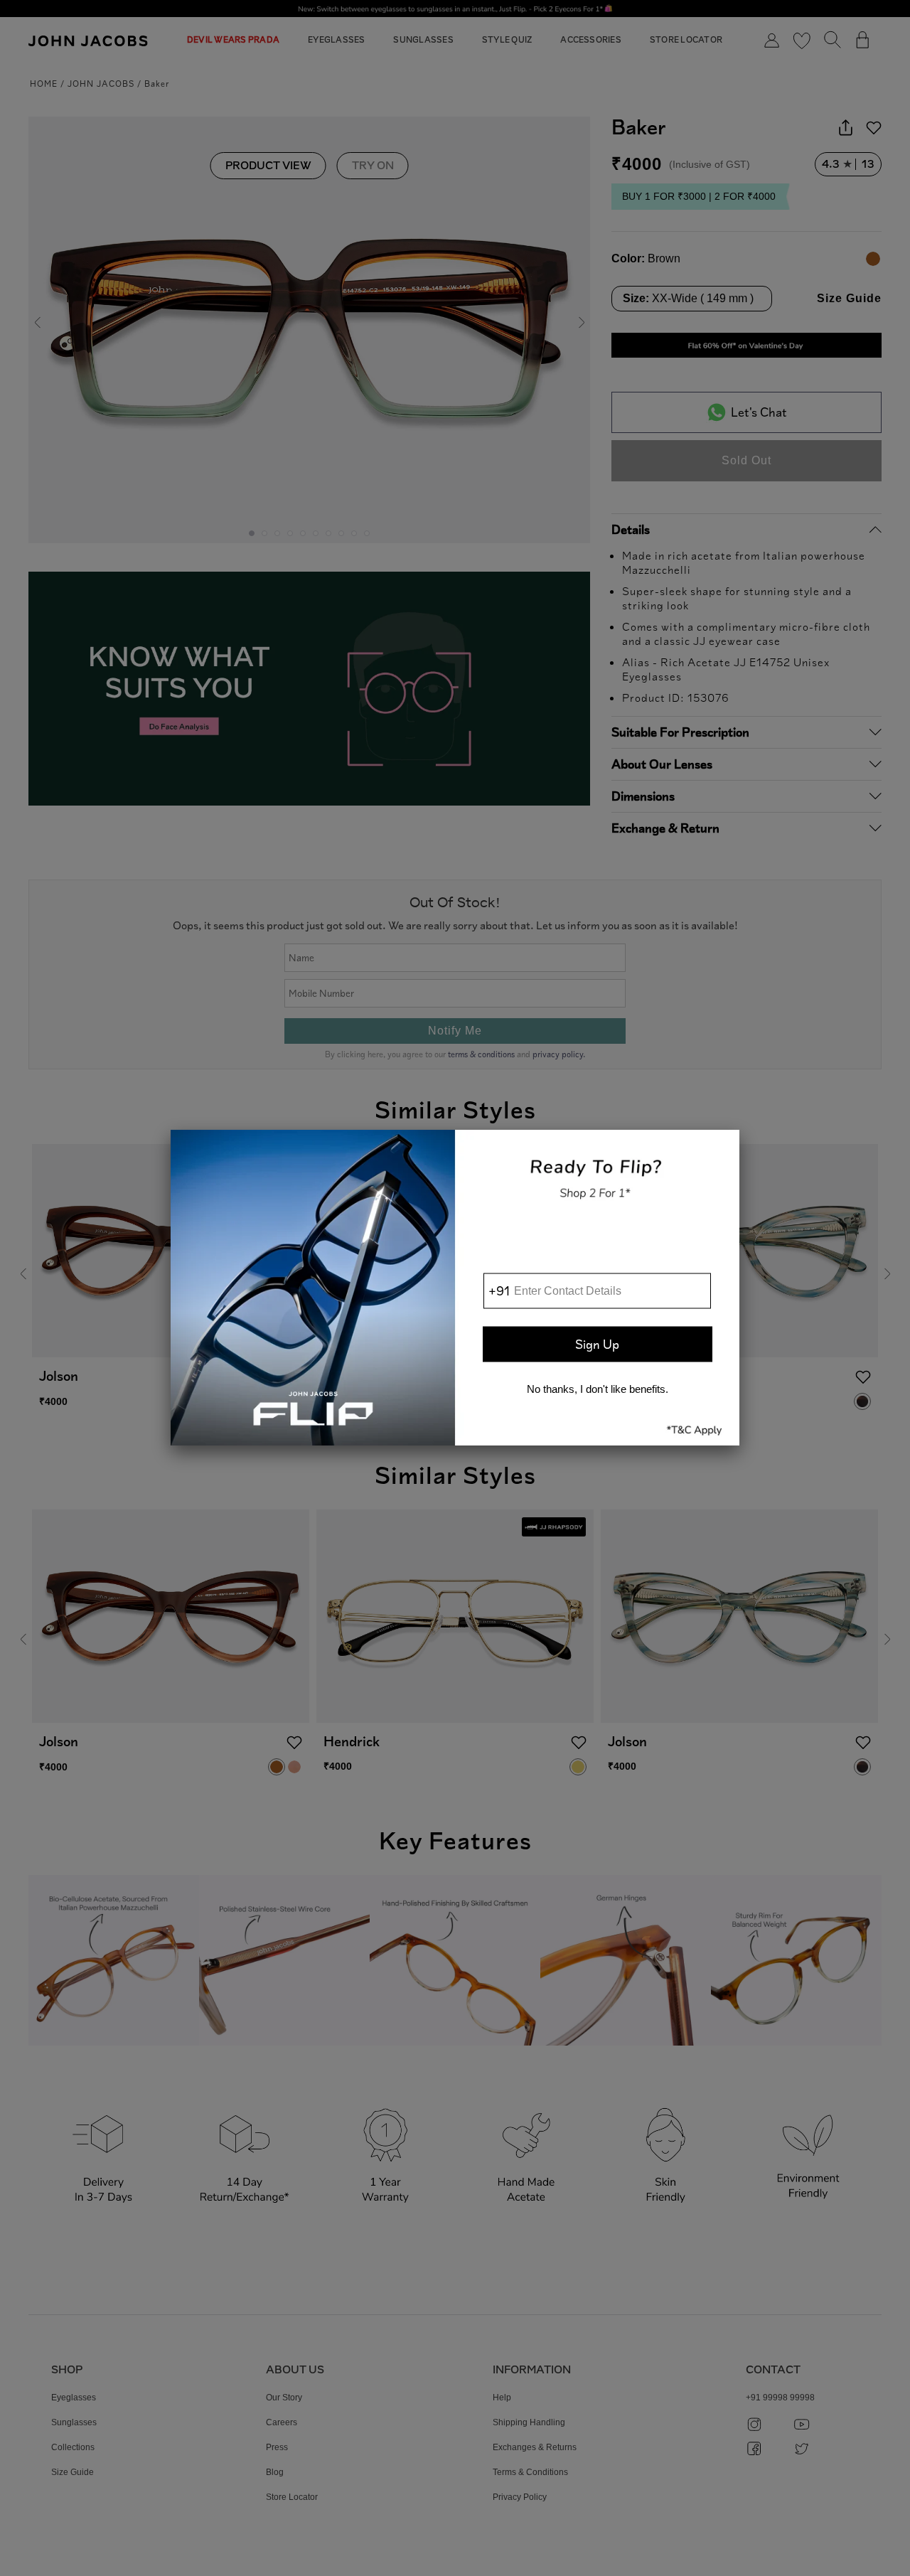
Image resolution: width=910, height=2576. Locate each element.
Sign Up (597, 1344)
